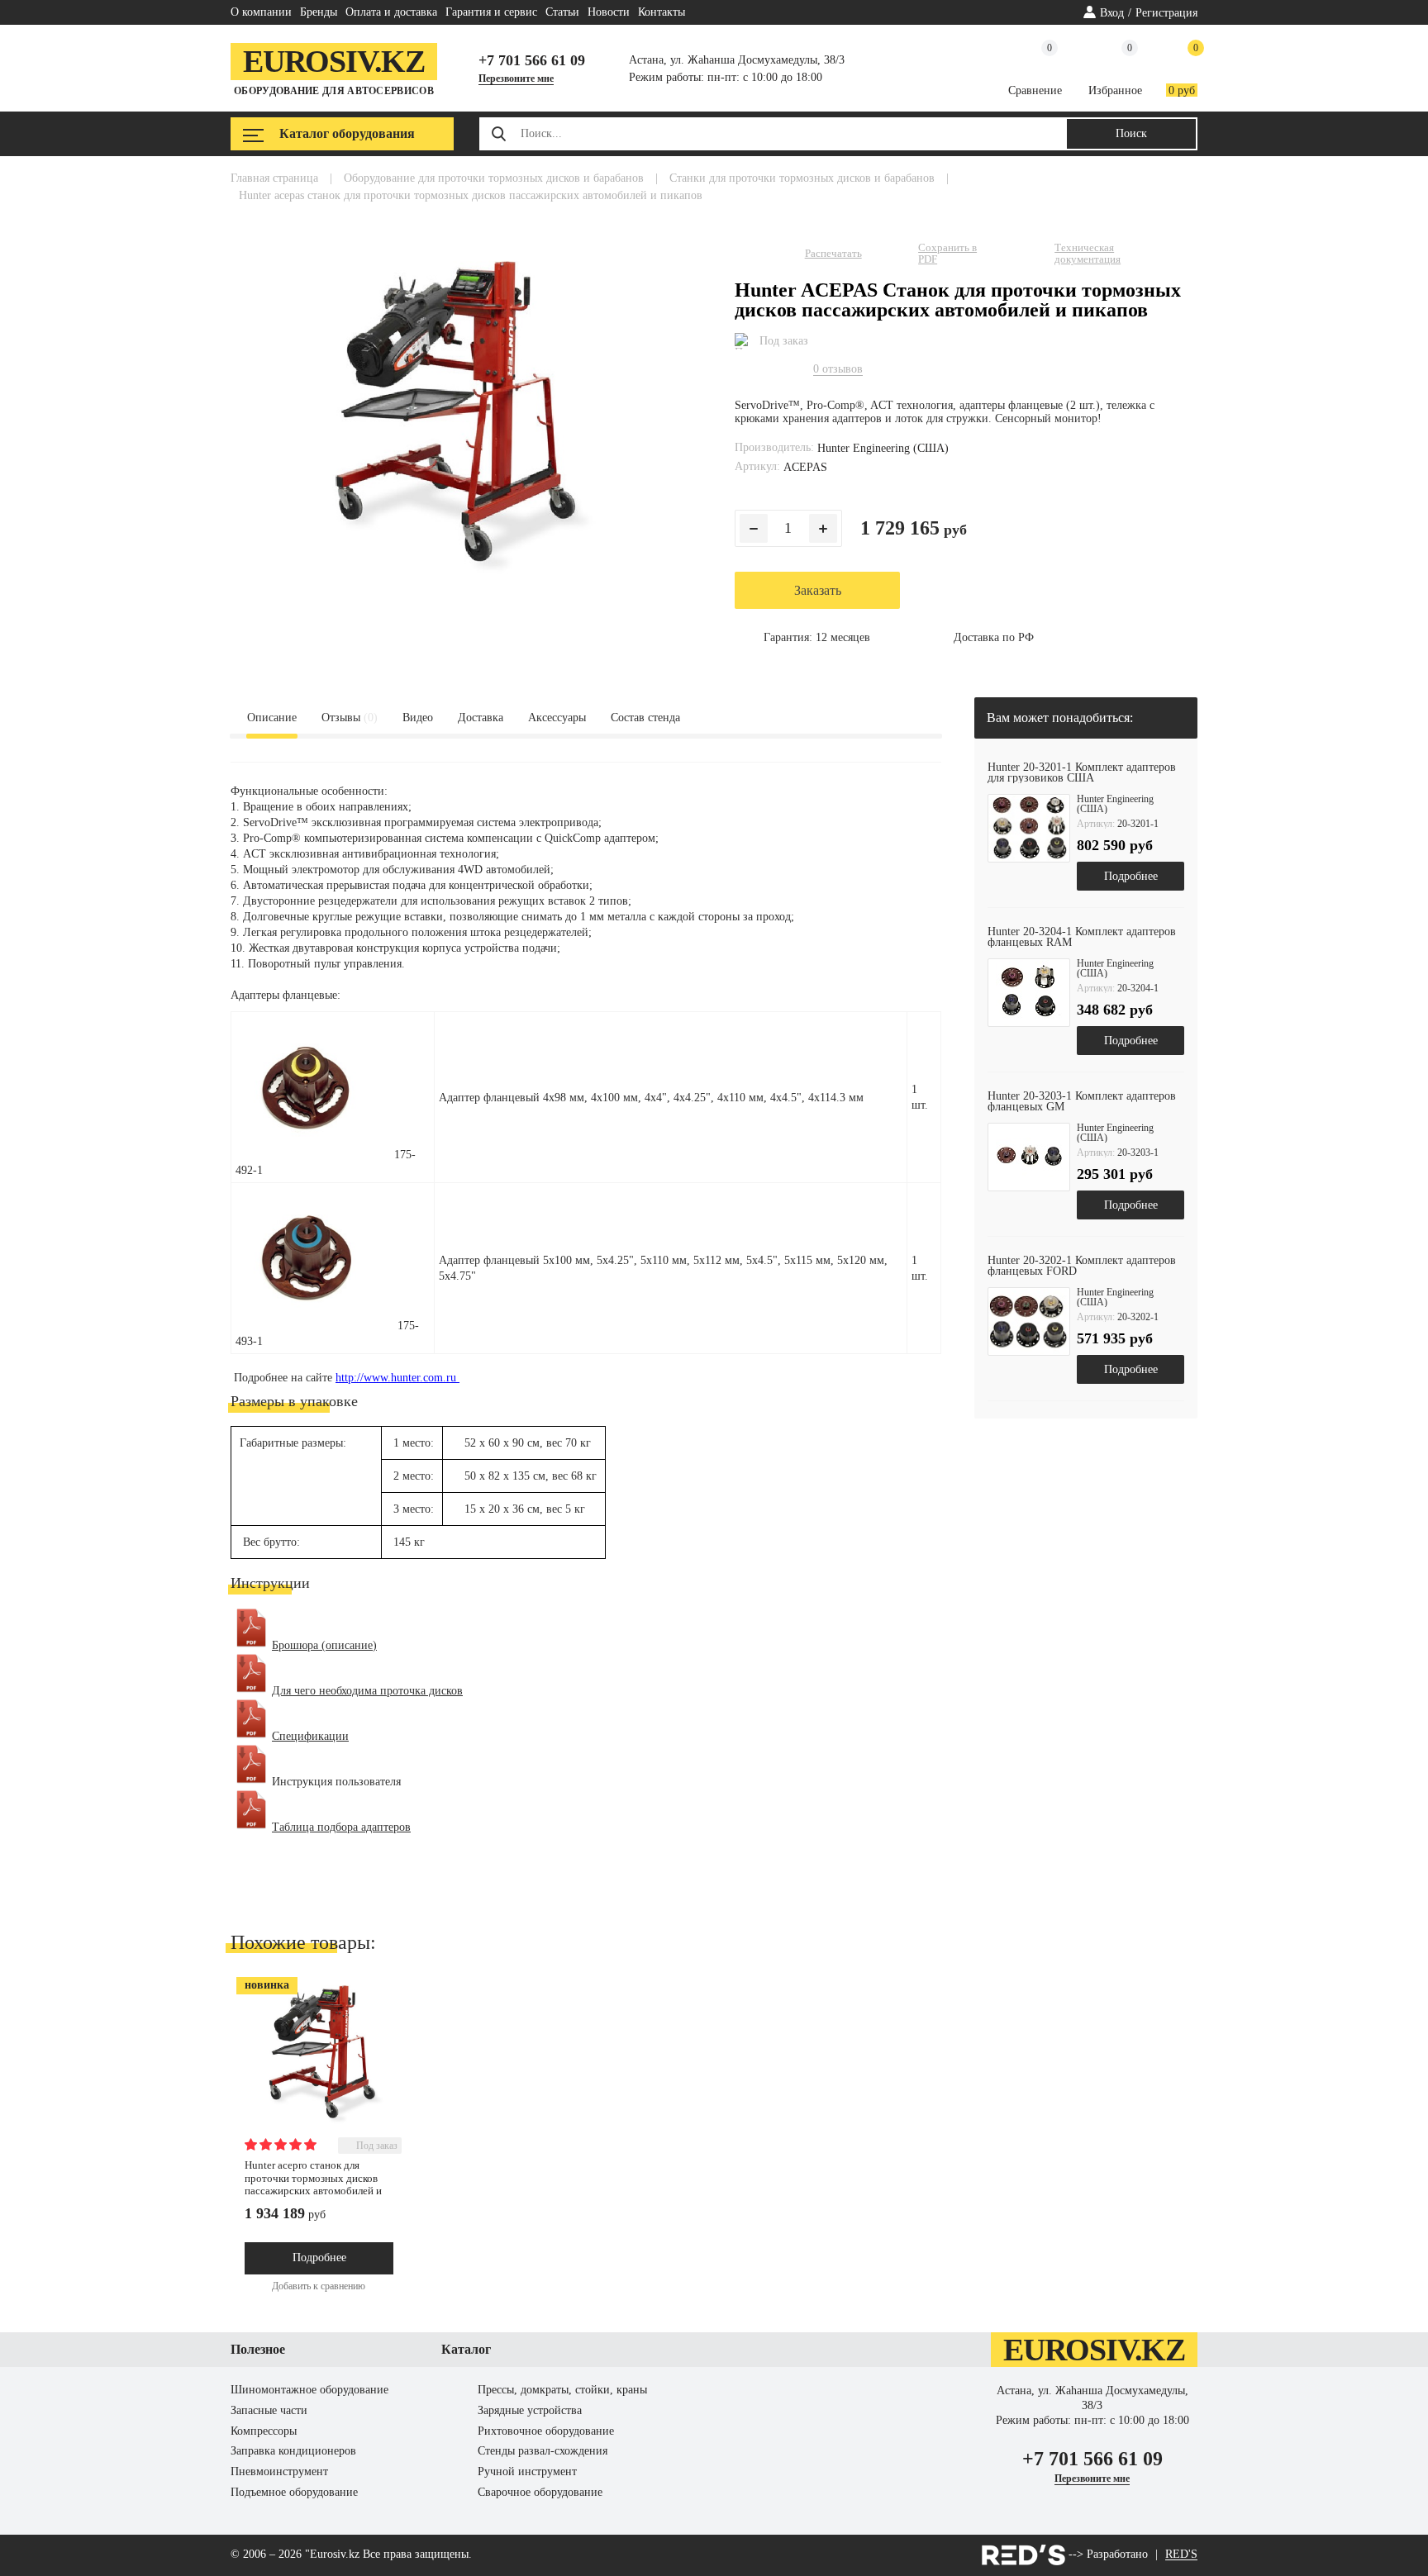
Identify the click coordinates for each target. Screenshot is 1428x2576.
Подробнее (1131, 876)
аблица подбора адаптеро (342, 1827)
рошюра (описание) (328, 1645)
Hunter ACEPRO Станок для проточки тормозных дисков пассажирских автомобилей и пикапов (313, 2184)
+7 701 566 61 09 (532, 60)
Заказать (818, 590)
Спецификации (310, 1736)
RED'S (1181, 2555)
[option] (1086, 827)
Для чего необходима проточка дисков (367, 1691)
